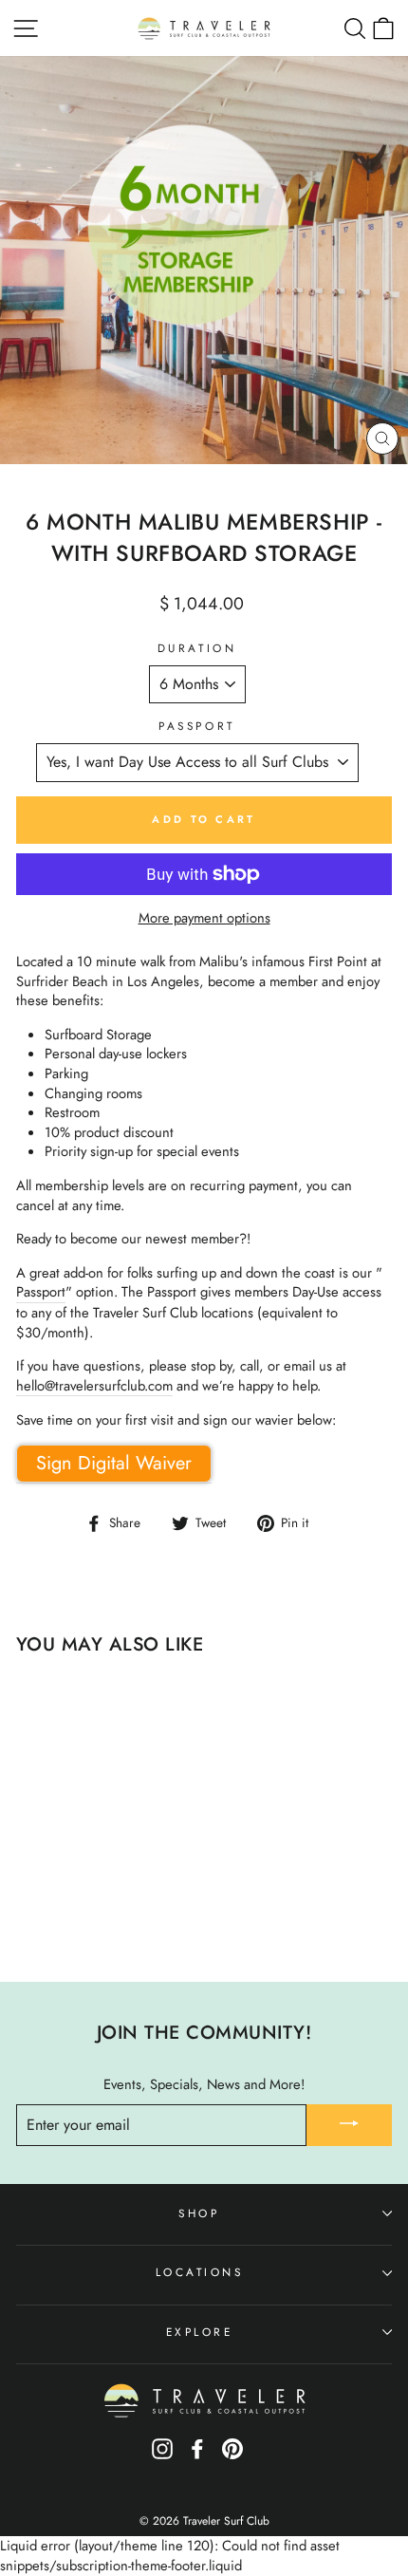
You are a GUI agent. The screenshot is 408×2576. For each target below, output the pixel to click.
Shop (199, 2213)
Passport (196, 726)
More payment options (204, 918)
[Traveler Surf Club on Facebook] (197, 2455)
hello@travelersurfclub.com (94, 1386)
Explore (200, 2332)
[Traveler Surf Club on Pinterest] (232, 2455)
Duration (197, 648)
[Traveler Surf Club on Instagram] (162, 2455)
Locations (200, 2272)
